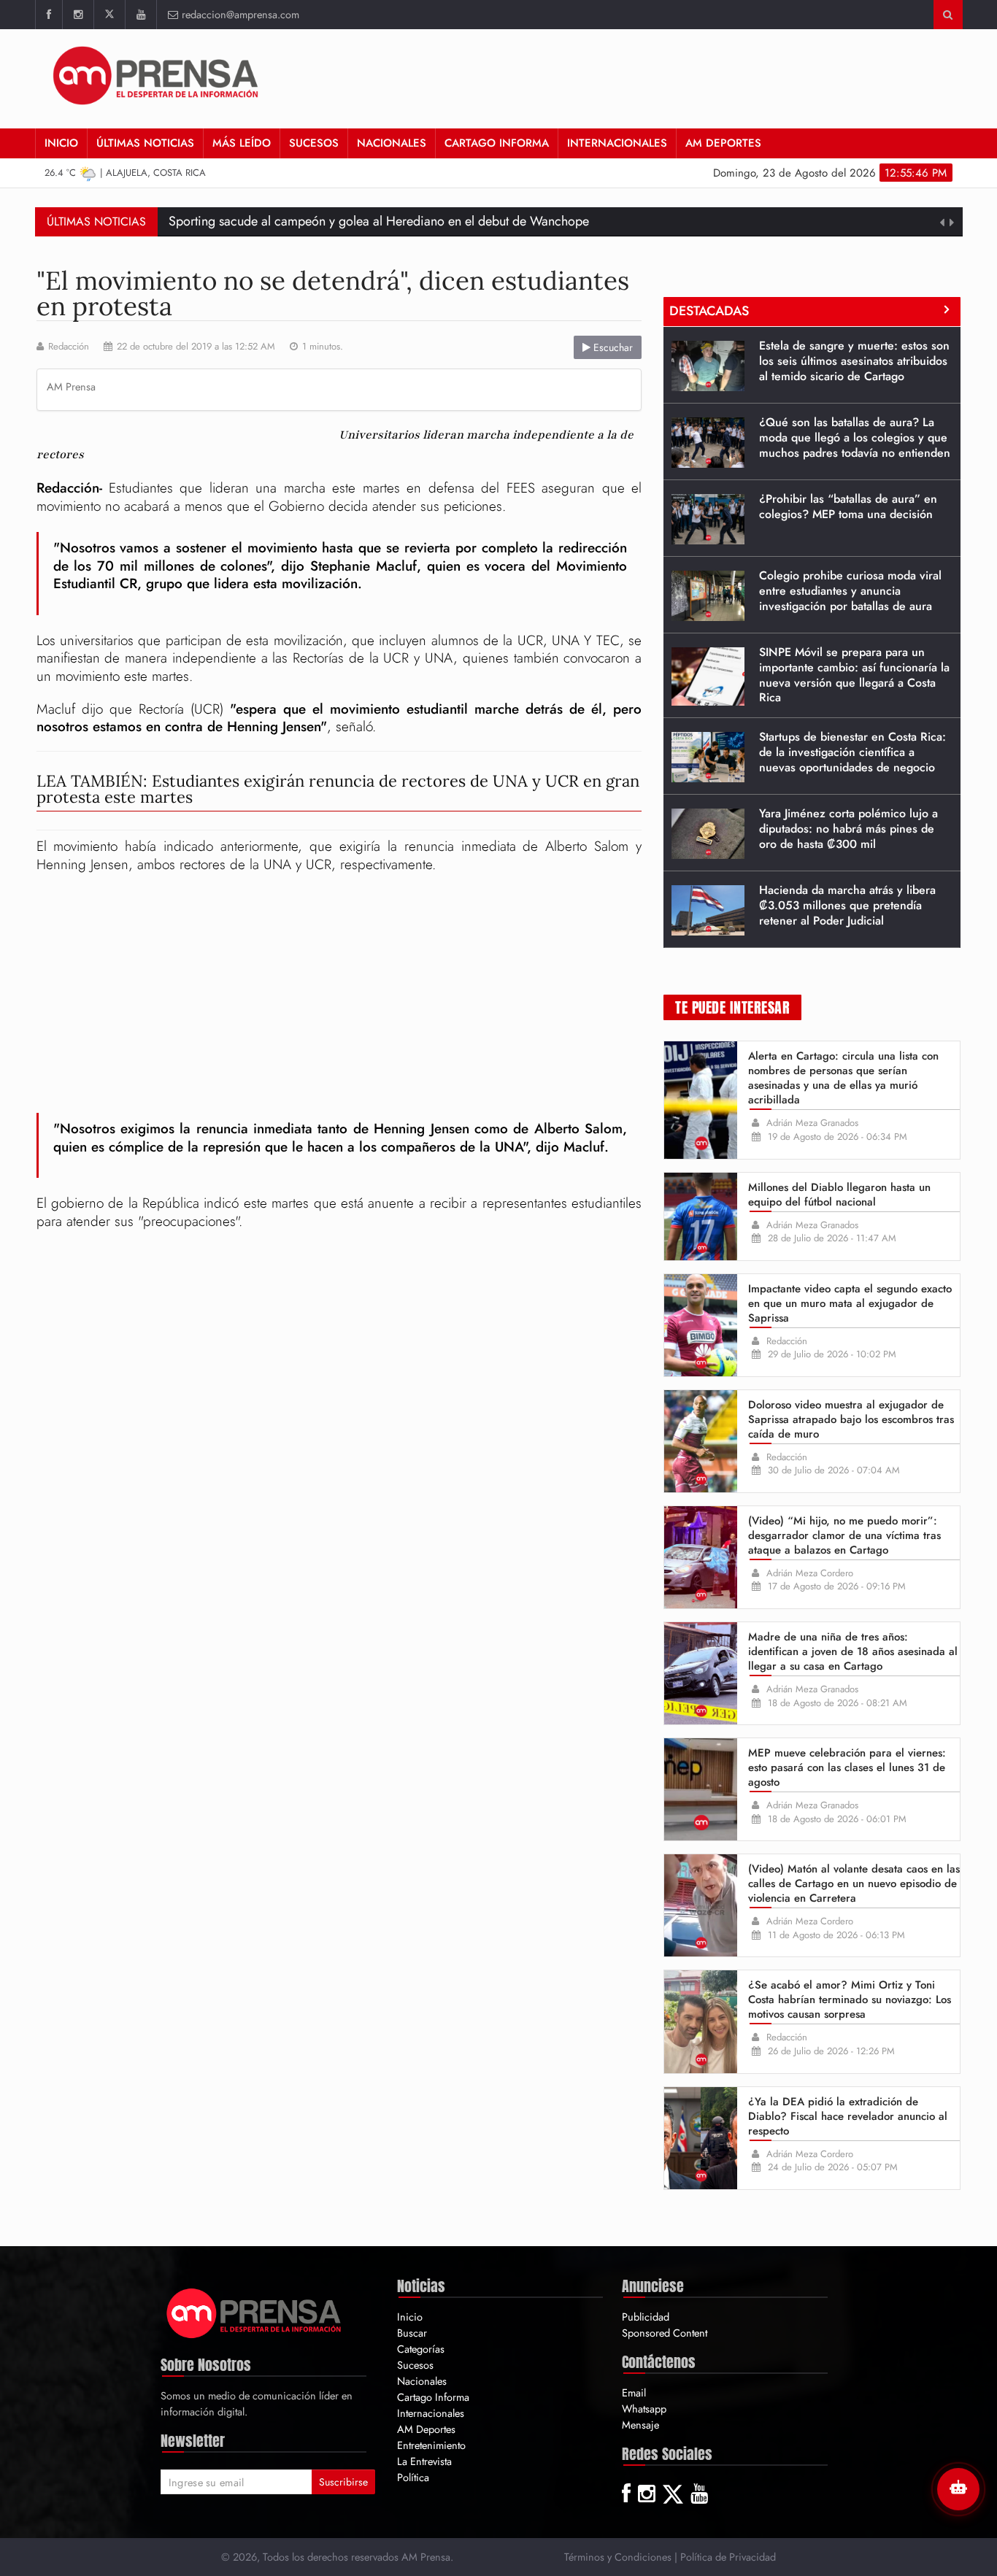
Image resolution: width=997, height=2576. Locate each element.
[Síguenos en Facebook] (49, 15)
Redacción (69, 347)
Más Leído (242, 143)
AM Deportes (723, 143)
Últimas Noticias (145, 143)
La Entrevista (424, 2461)
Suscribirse (343, 2482)
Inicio (61, 143)
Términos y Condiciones (618, 2557)
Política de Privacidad (728, 2557)
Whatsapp (644, 2409)
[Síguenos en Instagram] (78, 15)
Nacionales (392, 143)
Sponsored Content (665, 2333)
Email (634, 2392)
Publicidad (646, 2317)
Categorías (421, 2349)
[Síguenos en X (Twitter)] (109, 15)
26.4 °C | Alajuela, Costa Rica (125, 173)
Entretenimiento (431, 2445)
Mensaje (640, 2425)
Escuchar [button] (612, 347)
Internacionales (617, 143)
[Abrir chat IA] (958, 2489)
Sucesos (314, 143)
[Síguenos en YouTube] (140, 15)
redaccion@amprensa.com (240, 14)
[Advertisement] (686, 77)
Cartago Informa (497, 143)
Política (413, 2477)
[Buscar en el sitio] (948, 15)
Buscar (412, 2333)
